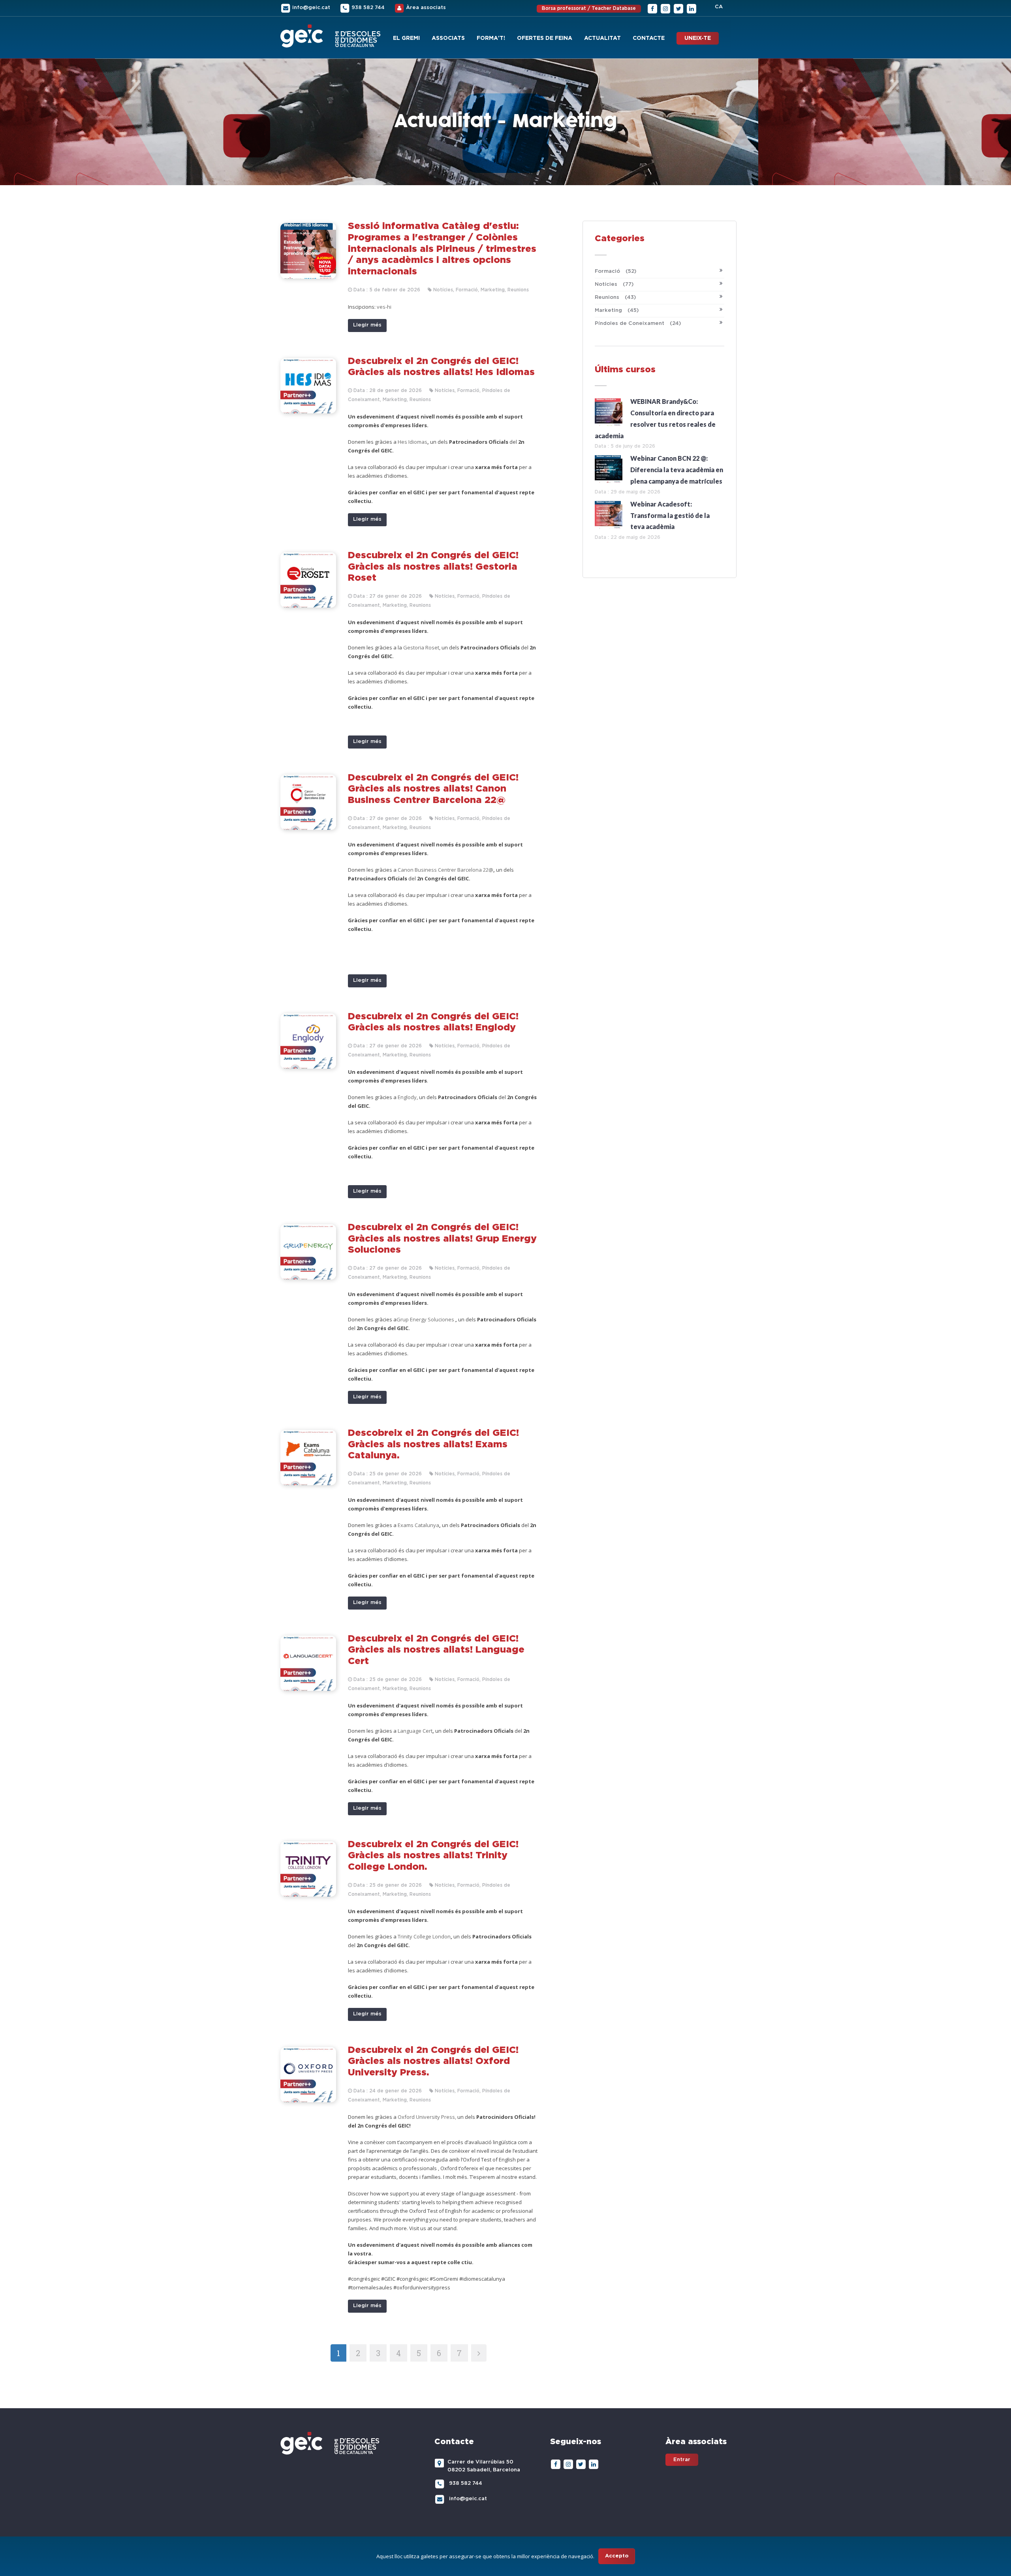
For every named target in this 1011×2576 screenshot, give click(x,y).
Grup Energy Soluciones (426, 1319)
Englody (407, 1097)
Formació (615, 271)
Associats (448, 38)
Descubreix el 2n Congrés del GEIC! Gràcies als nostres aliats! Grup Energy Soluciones (442, 1239)
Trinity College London (424, 1936)
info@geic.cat (311, 8)
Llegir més (367, 325)
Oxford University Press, (428, 2117)
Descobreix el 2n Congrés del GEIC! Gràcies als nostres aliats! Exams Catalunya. (433, 1445)
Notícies (614, 284)
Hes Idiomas (412, 442)
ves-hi (384, 307)
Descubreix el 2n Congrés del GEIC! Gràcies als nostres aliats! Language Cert (436, 1650)
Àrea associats (426, 8)
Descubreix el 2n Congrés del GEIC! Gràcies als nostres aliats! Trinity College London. (433, 1856)
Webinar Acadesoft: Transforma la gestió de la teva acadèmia (670, 515)
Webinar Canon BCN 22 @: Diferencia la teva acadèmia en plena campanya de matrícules (677, 470)
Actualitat (602, 38)
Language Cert (415, 1731)
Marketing (617, 311)
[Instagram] (665, 8)
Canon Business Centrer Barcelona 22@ (445, 870)
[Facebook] (652, 8)
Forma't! (491, 38)
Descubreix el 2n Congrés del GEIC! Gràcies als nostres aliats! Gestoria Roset (433, 567)
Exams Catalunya (418, 1525)
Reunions (615, 297)
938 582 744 (368, 8)
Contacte (649, 38)
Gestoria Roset (421, 647)
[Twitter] (678, 8)
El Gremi (406, 38)
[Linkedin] (692, 8)
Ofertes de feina (545, 38)
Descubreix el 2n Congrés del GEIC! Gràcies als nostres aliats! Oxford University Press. (433, 2062)
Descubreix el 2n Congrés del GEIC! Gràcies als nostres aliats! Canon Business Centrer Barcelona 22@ (433, 789)
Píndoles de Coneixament (638, 324)
